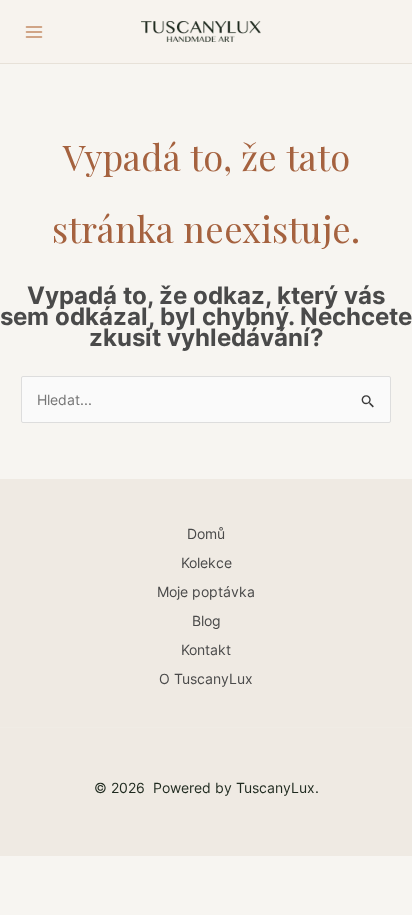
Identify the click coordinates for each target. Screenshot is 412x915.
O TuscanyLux (206, 678)
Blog (206, 620)
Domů (206, 533)
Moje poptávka (206, 591)
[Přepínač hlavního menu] (34, 32)
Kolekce (206, 562)
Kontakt (206, 649)
